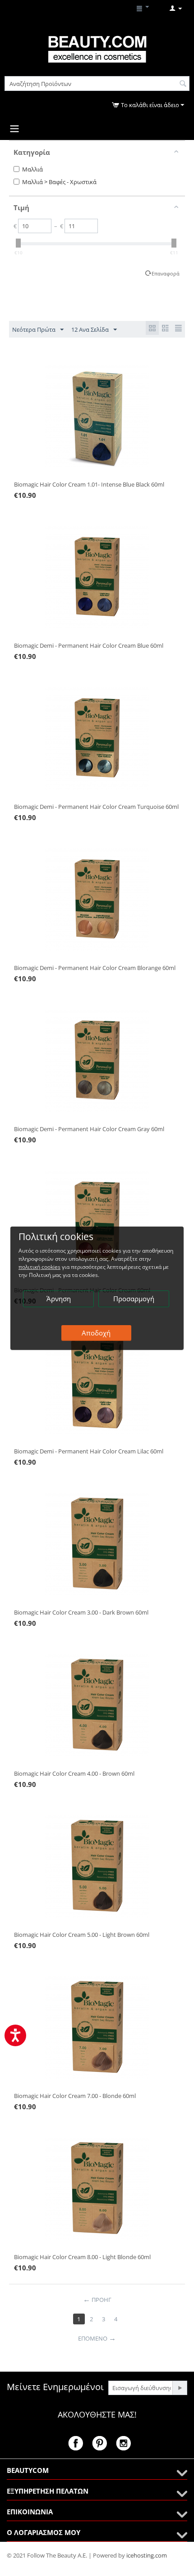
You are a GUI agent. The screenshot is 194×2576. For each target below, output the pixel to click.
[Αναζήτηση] (183, 84)
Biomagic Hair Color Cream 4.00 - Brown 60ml (74, 1773)
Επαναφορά (166, 273)
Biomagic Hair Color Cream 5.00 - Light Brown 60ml (82, 1935)
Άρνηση (59, 1299)
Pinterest (99, 2443)
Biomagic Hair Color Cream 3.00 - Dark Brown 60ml (81, 1612)
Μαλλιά (32, 169)
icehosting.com (147, 2555)
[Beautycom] (97, 49)
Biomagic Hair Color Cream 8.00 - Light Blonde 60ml (82, 2257)
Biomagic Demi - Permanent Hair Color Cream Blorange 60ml (95, 968)
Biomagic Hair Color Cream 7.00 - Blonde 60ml (75, 2096)
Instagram (123, 2443)
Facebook (76, 2443)
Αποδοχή (96, 1333)
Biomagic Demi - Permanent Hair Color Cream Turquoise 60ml (96, 807)
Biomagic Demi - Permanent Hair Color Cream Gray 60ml (89, 1129)
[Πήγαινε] (180, 2388)
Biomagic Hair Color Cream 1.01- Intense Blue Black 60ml (89, 484)
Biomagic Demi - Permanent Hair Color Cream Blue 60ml (89, 645)
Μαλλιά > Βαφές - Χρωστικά (59, 182)
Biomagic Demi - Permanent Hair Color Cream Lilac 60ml (89, 1451)
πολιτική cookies (39, 1267)
